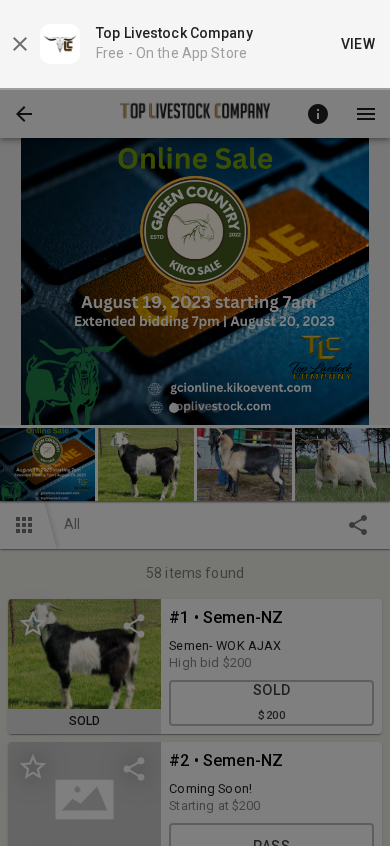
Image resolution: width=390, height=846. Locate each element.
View (358, 44)
